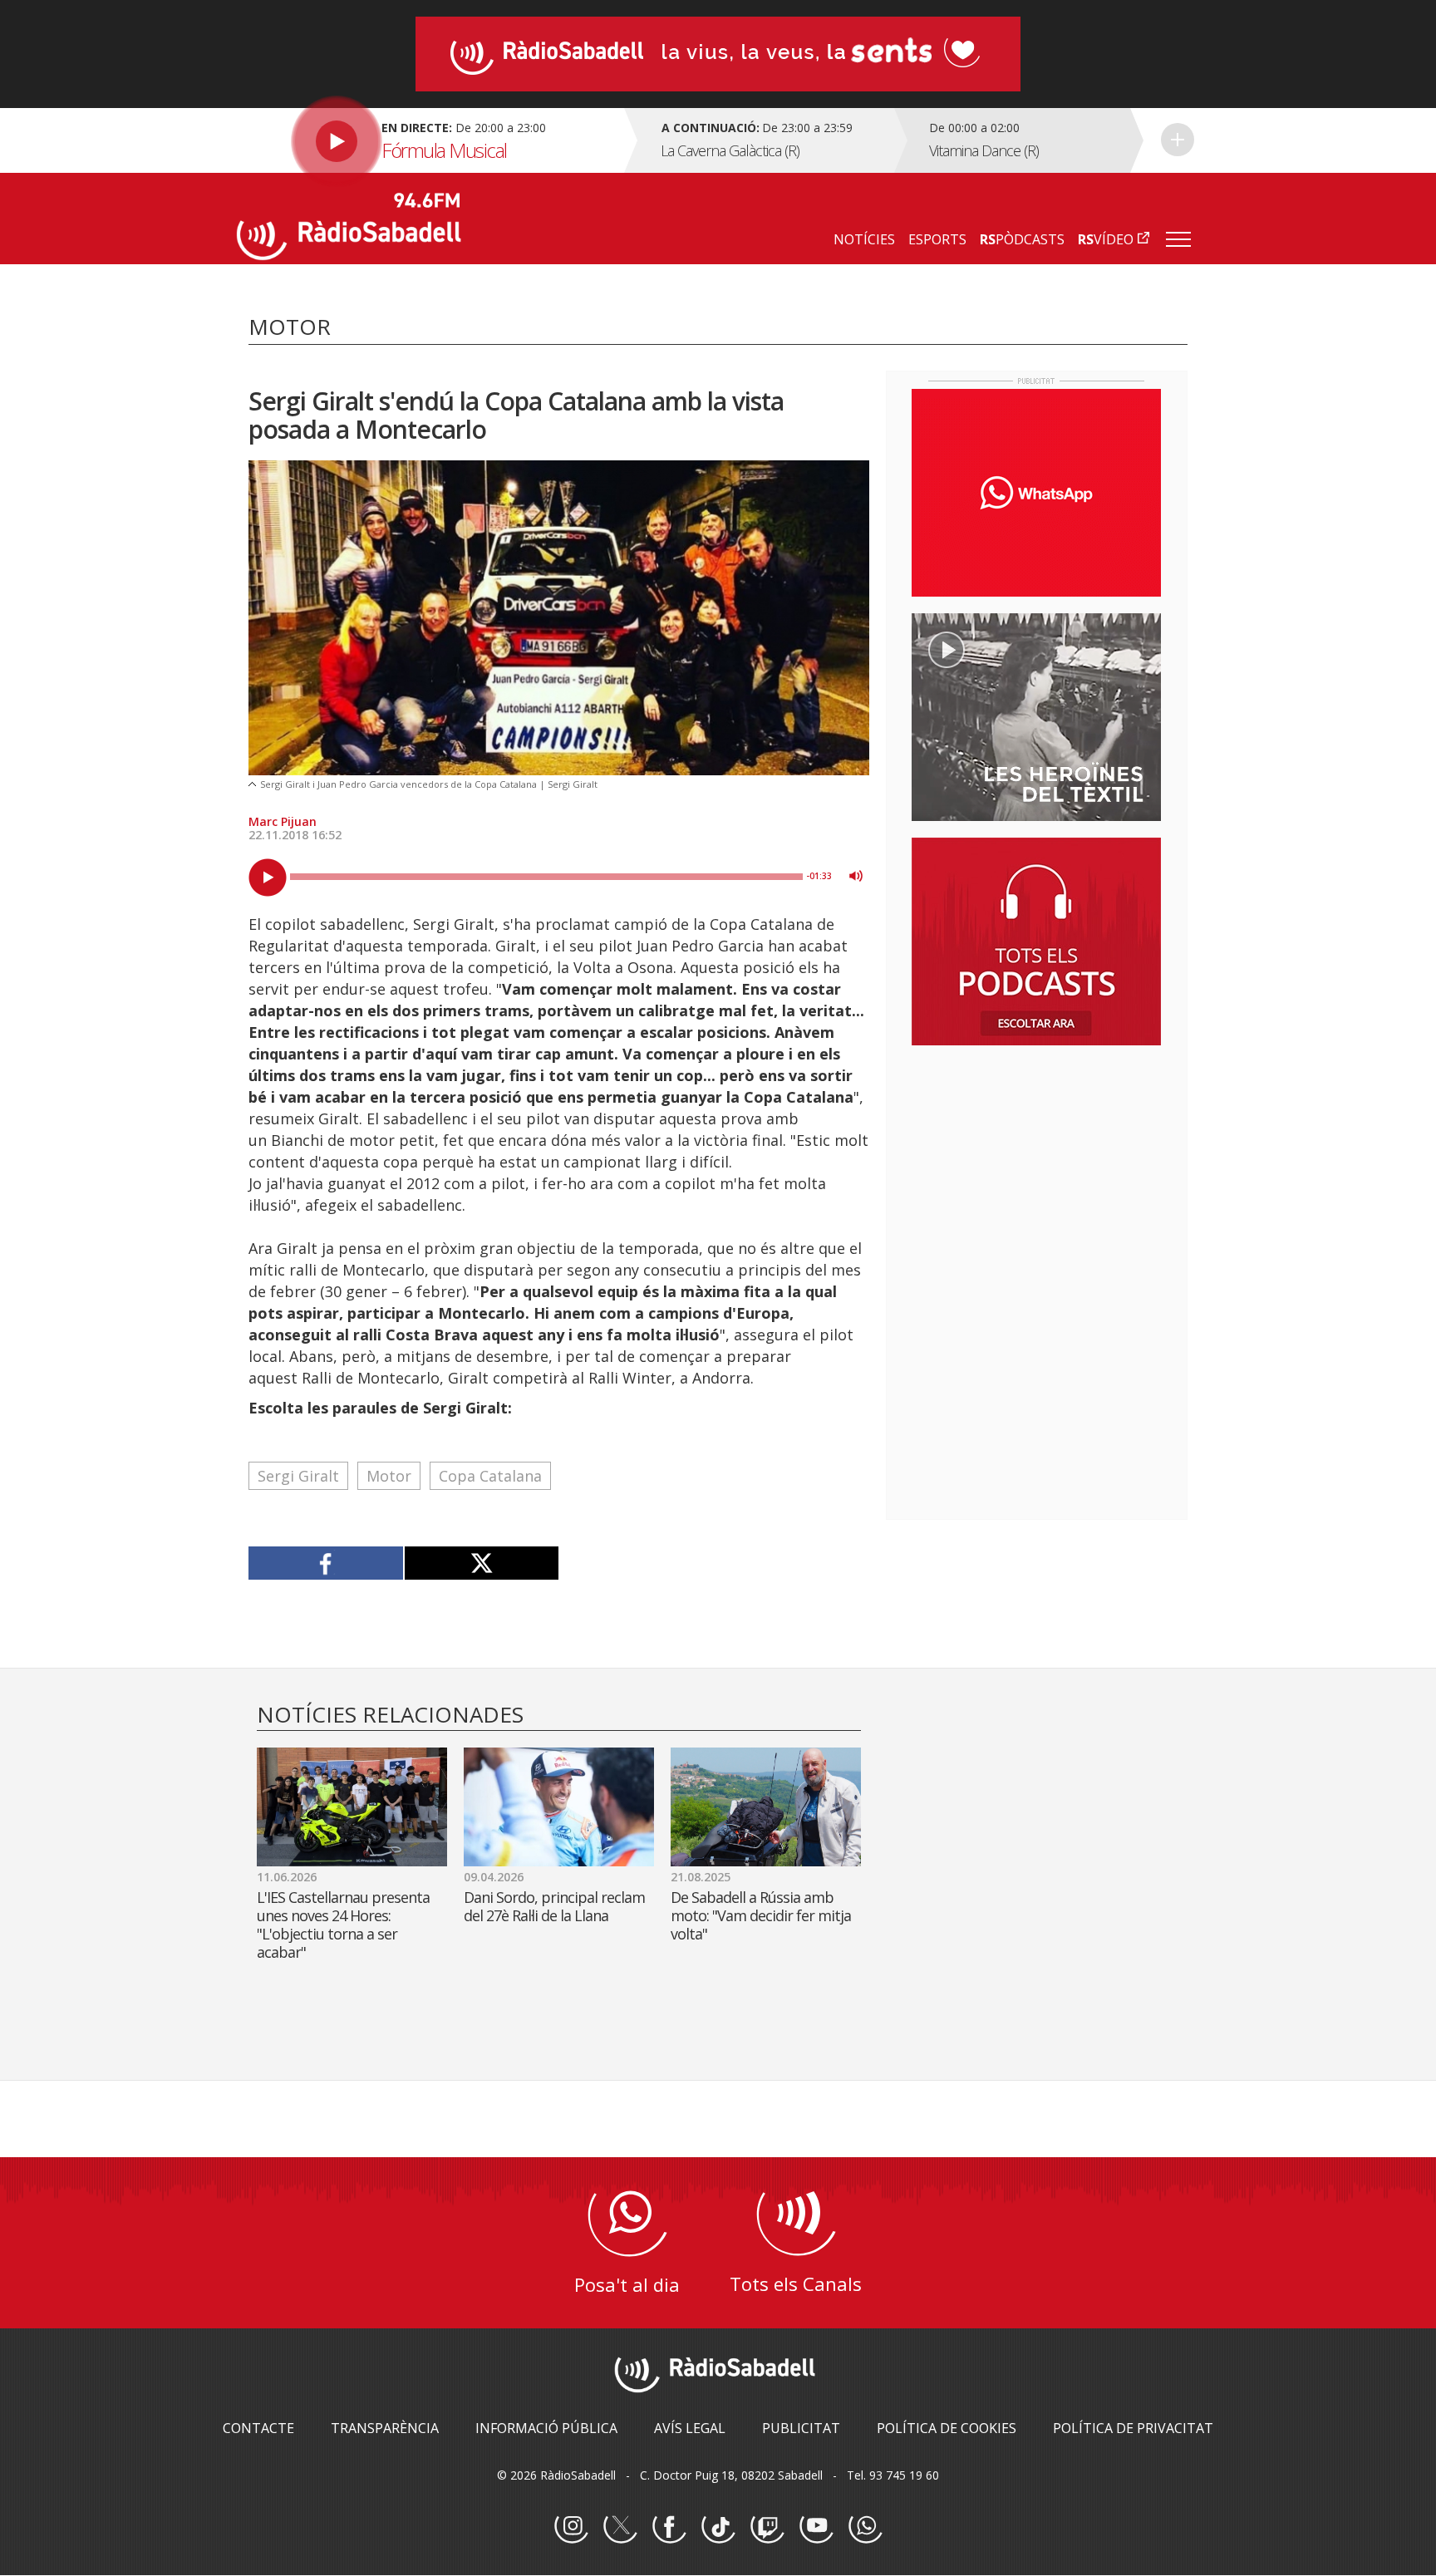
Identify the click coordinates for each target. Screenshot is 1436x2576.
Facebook (669, 2527)
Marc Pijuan (283, 821)
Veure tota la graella (1178, 140)
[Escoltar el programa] (428, 140)
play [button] (268, 878)
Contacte (258, 2428)
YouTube (816, 2527)
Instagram (571, 2527)
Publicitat (801, 2428)
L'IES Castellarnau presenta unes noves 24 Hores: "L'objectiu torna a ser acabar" (343, 1925)
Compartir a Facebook (326, 1563)
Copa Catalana (490, 1476)
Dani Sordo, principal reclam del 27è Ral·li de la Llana (554, 1906)
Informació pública (546, 2428)
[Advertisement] (1036, 1166)
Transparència (385, 2428)
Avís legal (690, 2428)
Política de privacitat (1133, 2428)
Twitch (767, 2527)
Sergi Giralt (298, 1476)
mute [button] (856, 876)
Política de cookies (947, 2428)
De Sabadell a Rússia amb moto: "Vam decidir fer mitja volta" (761, 1915)
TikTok (718, 2527)
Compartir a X (482, 1563)
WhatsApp (865, 2527)
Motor (389, 1476)
